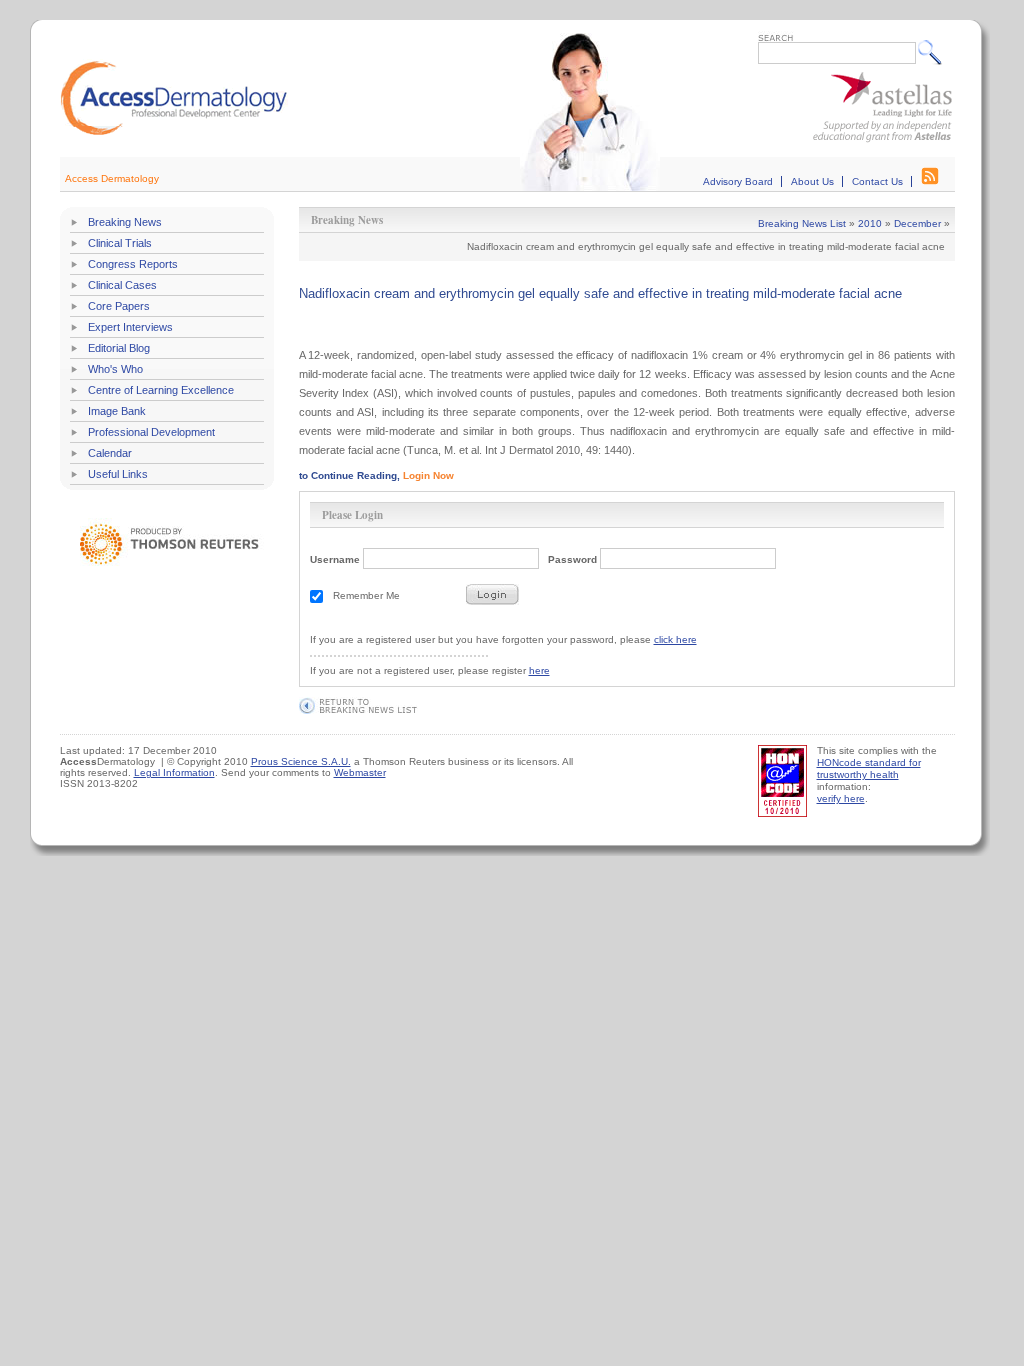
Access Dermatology (112, 178)
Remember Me (366, 595)
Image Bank (117, 411)
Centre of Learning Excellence (161, 390)
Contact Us (877, 181)
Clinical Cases (122, 285)
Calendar (110, 453)
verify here (841, 798)
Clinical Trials (120, 243)
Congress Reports (133, 264)
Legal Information (174, 772)
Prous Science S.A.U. (301, 761)
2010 (870, 223)
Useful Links (118, 474)
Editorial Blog (119, 348)
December (917, 223)
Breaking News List (802, 223)
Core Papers (119, 306)
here (539, 670)
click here (675, 639)
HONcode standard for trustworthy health (869, 768)
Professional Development (151, 432)
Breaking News (125, 222)
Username (335, 559)
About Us (812, 181)
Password (572, 559)
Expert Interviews (130, 327)
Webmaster (360, 772)
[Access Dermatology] (174, 132)
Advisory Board (738, 181)
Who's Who (115, 369)
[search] (934, 52)
